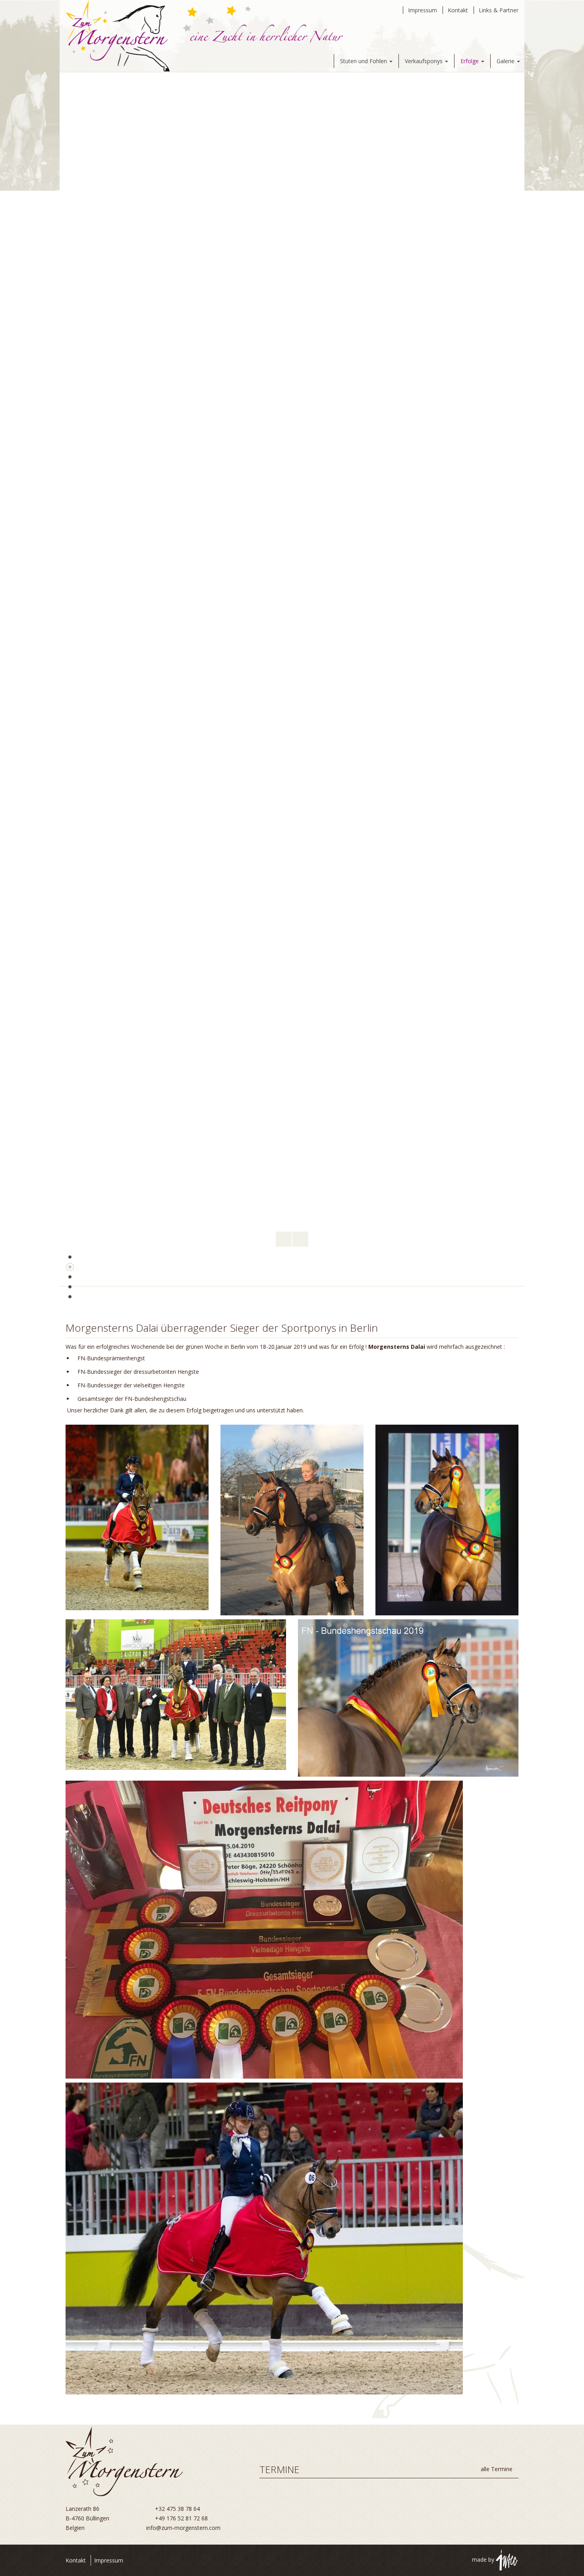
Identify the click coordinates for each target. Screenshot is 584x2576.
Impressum (423, 10)
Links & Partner (499, 10)
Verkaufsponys (424, 61)
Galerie (506, 61)
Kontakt (458, 10)
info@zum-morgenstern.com (183, 2528)
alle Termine (497, 2469)
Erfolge (470, 61)
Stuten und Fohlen (364, 61)
